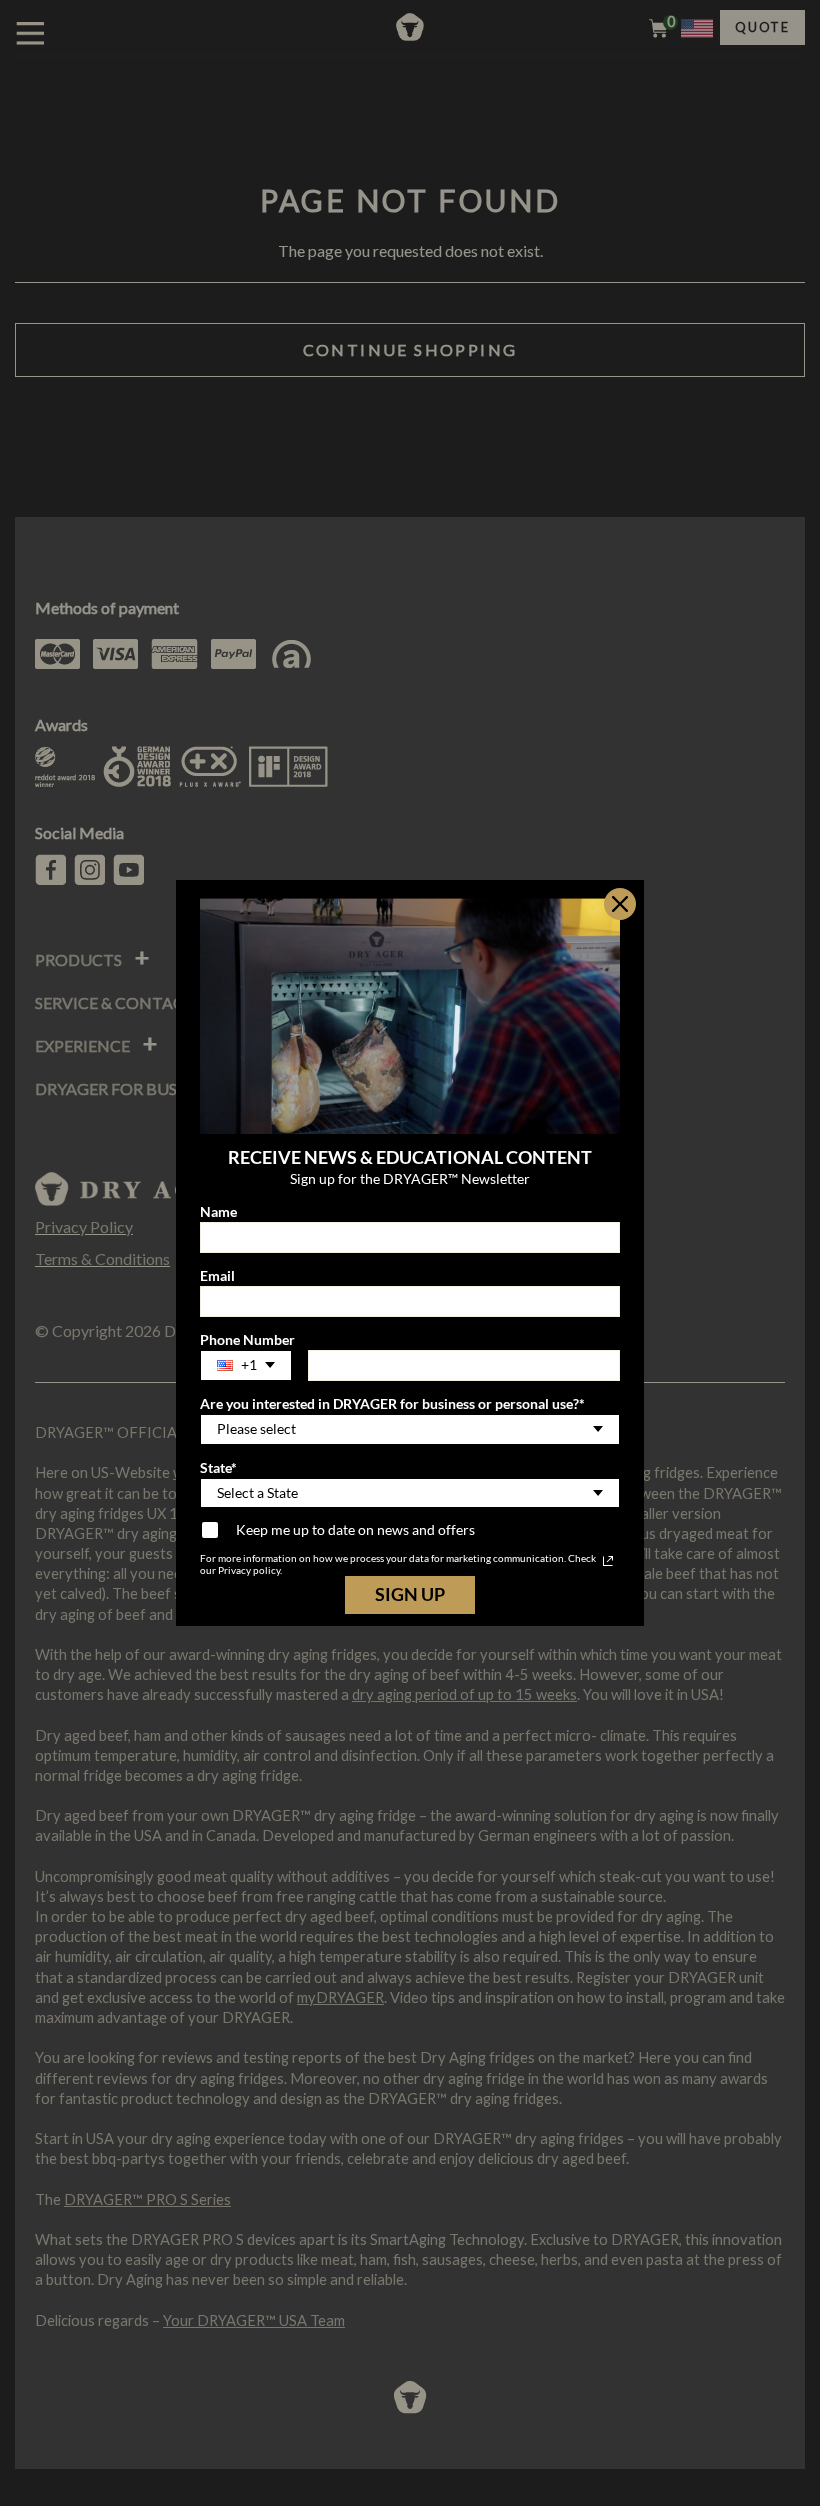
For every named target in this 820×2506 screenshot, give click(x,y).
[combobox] (246, 1365)
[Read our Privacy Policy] (608, 1561)
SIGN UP (410, 1594)
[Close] (620, 904)
